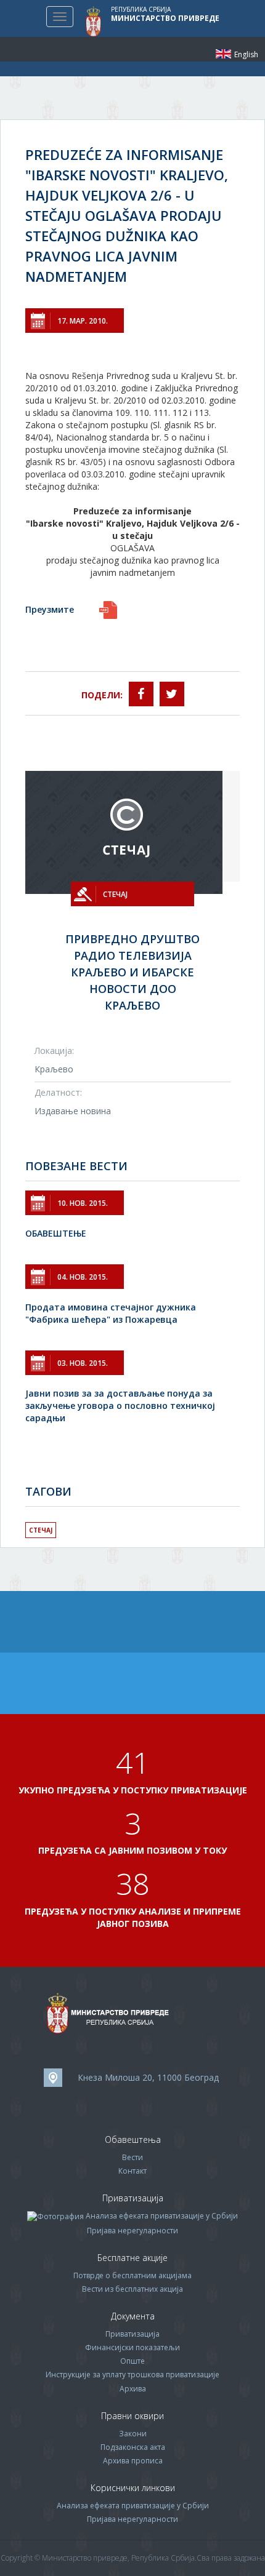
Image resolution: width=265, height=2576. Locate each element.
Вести (132, 2157)
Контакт (132, 2171)
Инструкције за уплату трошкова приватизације (132, 2375)
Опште (132, 2361)
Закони (133, 2434)
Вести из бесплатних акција (132, 2289)
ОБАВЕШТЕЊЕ (56, 1233)
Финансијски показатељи (132, 2347)
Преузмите (50, 609)
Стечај (41, 1530)
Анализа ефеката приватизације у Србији (162, 2216)
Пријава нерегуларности (132, 2231)
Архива (133, 2389)
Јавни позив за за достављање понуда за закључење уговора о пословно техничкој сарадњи (120, 1406)
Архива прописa (133, 2461)
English (223, 54)
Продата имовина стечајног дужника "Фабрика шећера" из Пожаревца (111, 1313)
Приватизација (132, 2334)
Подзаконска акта (133, 2447)
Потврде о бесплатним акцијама (132, 2275)
